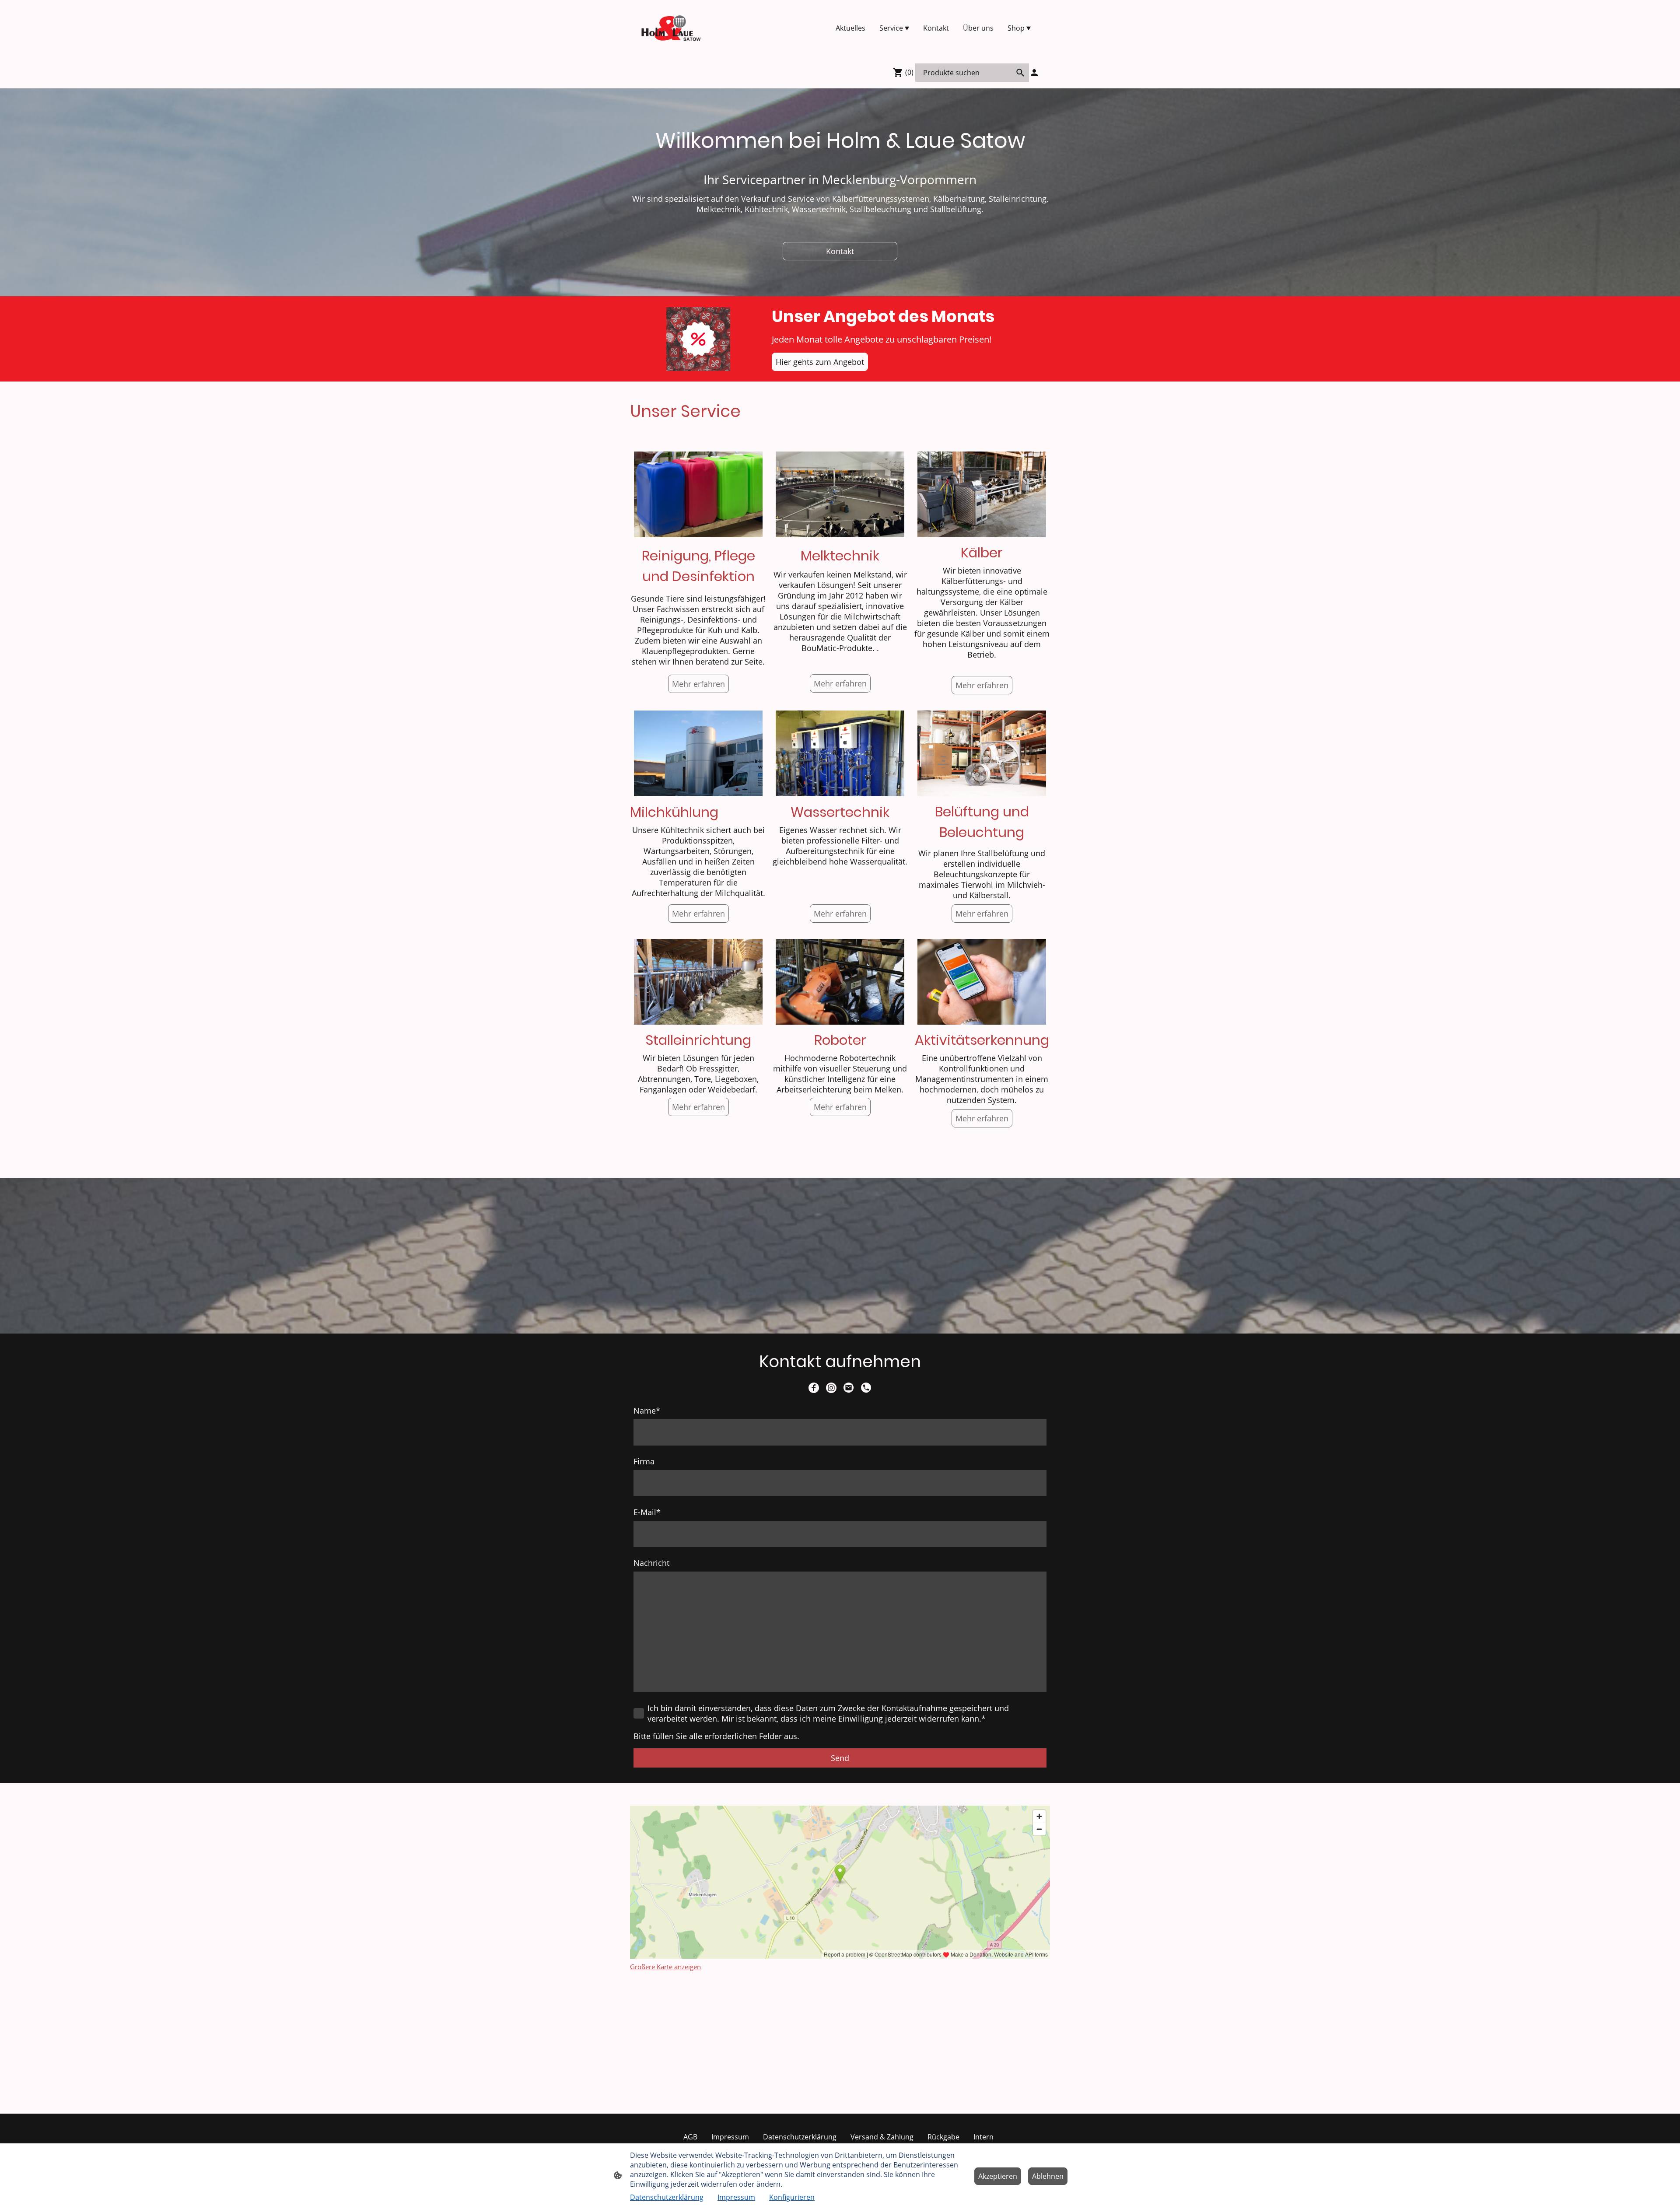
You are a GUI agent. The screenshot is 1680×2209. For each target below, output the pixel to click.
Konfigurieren (792, 2197)
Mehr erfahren (840, 683)
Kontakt (840, 251)
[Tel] (866, 1388)
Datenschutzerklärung (667, 2197)
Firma (644, 1461)
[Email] (849, 1388)
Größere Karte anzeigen (665, 1967)
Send (840, 1758)
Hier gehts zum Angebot (820, 362)
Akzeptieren (998, 2176)
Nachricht (651, 1563)
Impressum (736, 2197)
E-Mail (647, 1512)
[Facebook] (814, 1388)
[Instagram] (831, 1388)
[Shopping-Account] (1034, 73)
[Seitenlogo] (671, 28)
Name (647, 1411)
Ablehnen (1048, 2176)
